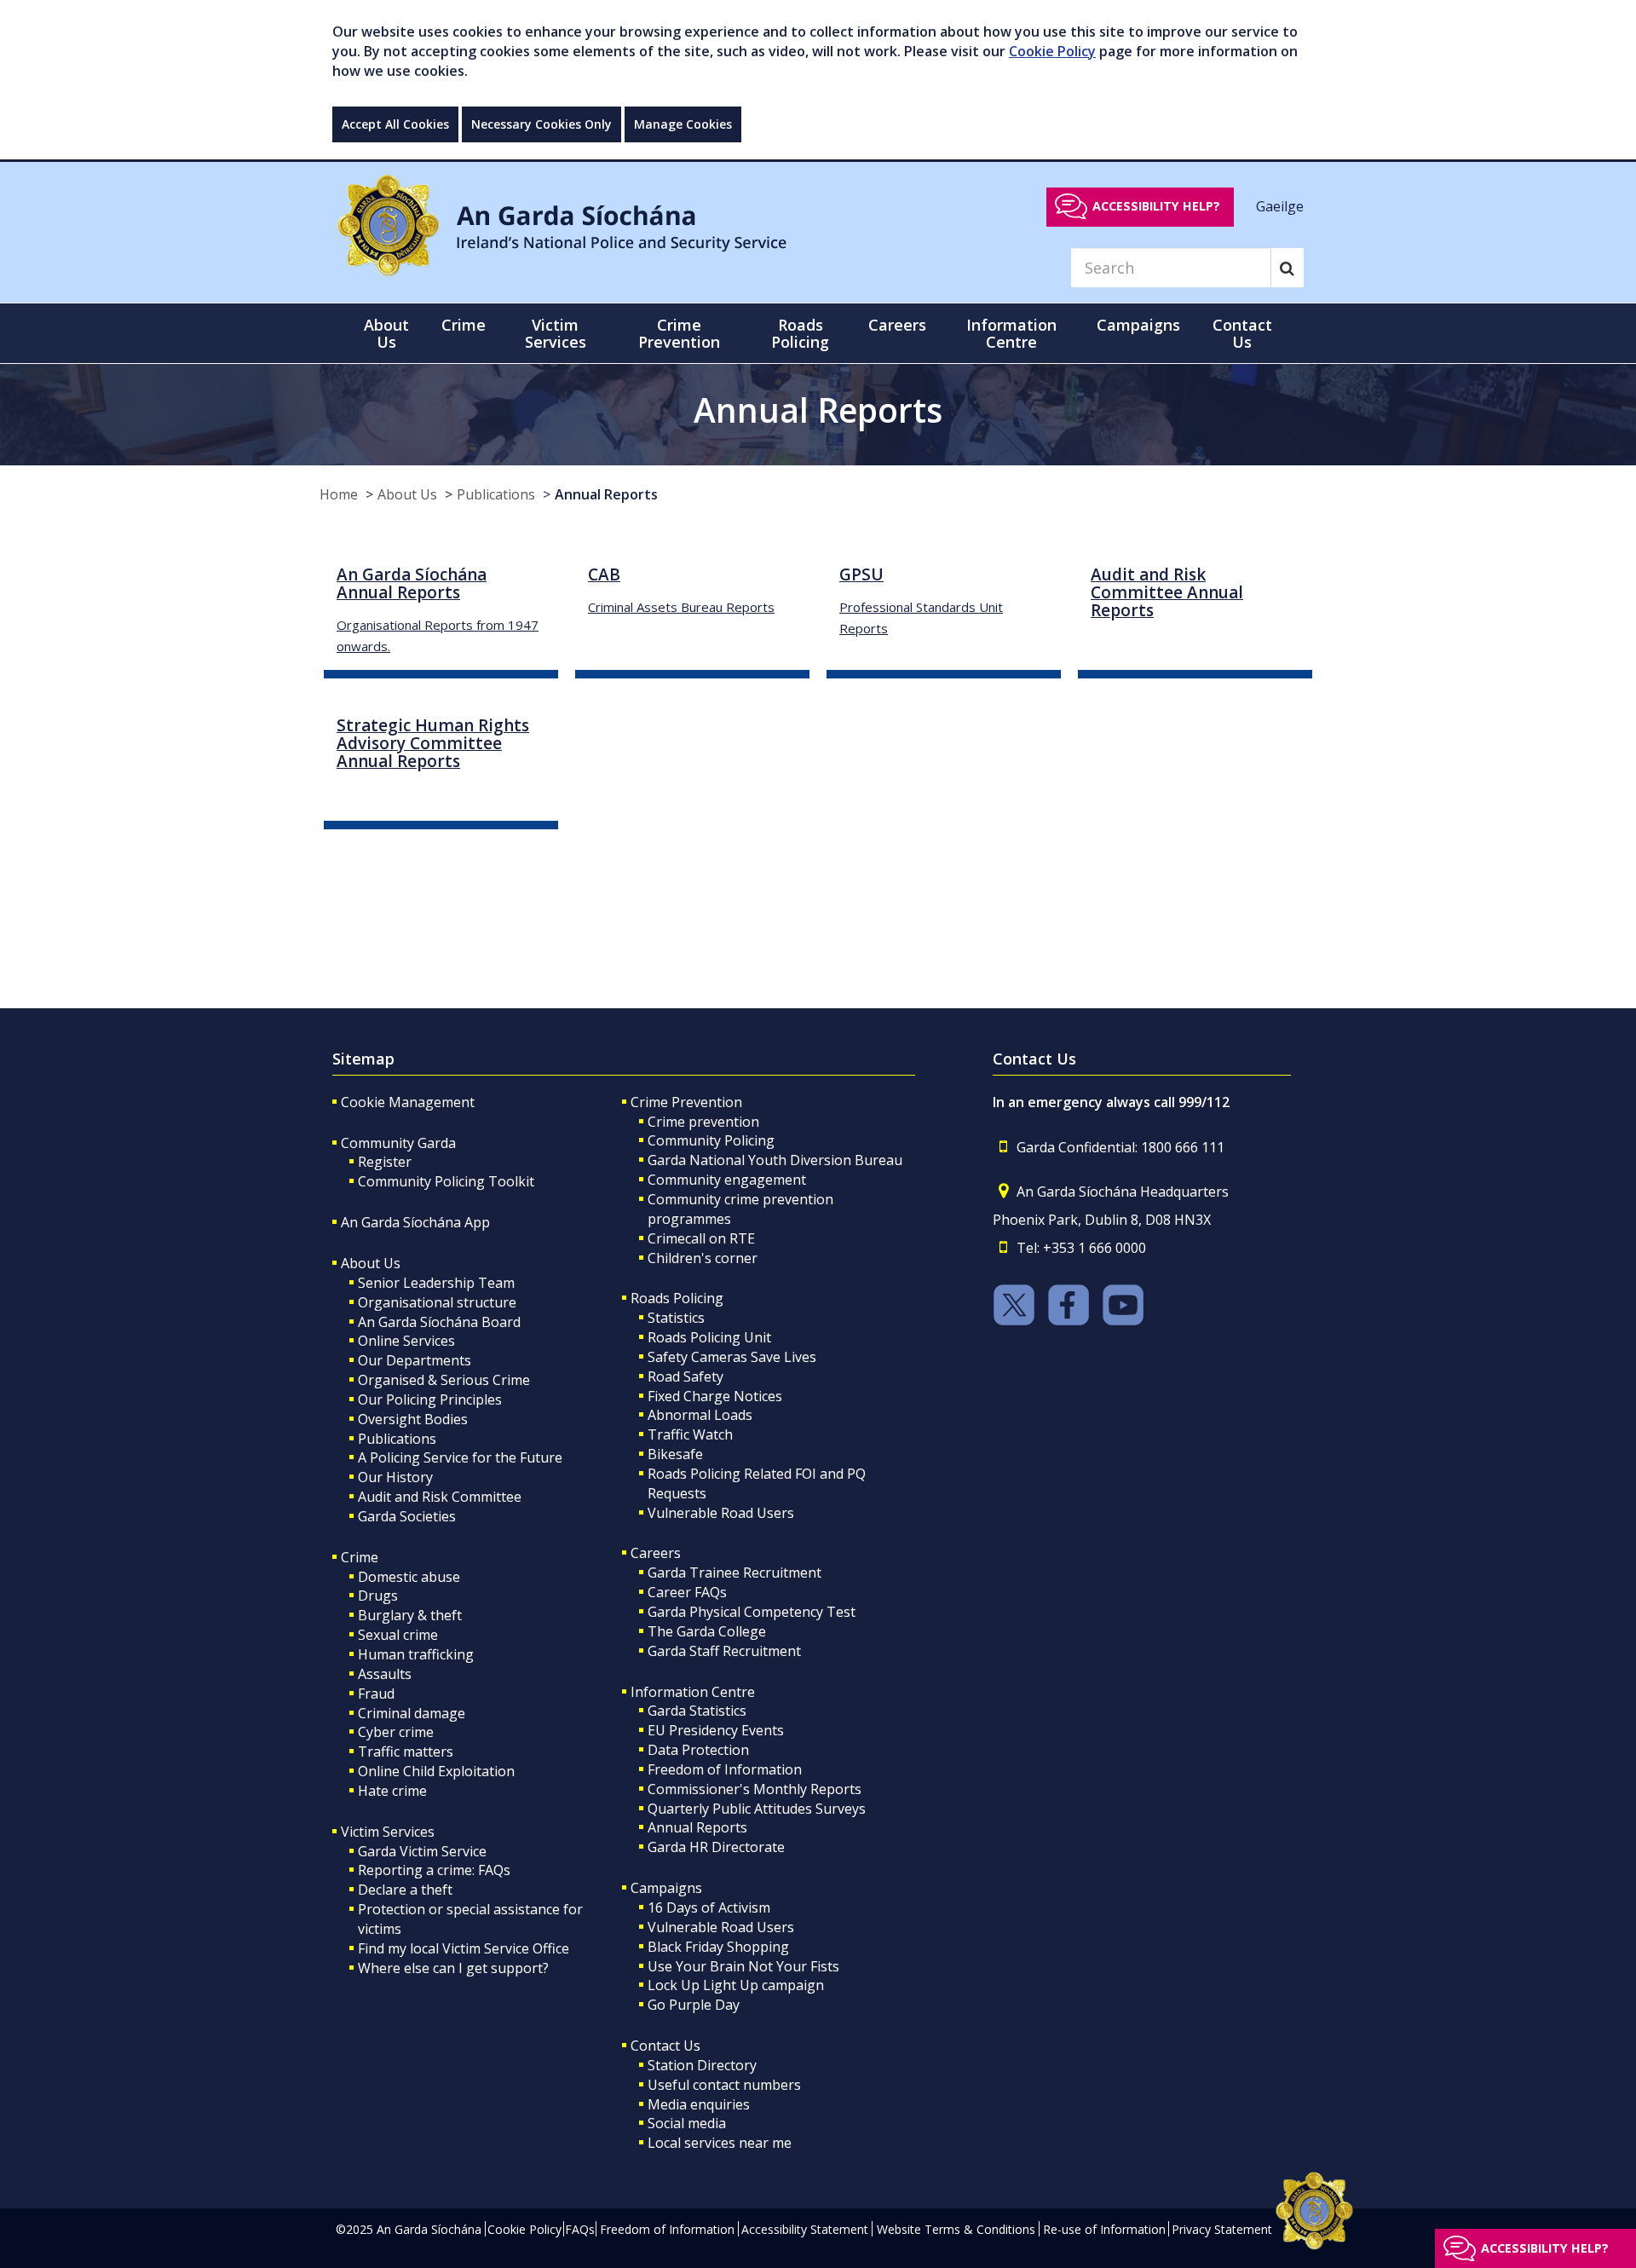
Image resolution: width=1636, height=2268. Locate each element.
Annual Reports (606, 494)
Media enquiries (699, 2104)
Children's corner (703, 1258)
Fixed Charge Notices (715, 1396)
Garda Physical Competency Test (752, 1612)
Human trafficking (416, 1654)
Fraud (376, 1694)
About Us (407, 494)
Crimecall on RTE (701, 1238)
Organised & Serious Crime (444, 1380)
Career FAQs (687, 1592)
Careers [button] (897, 325)
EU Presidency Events (716, 1730)
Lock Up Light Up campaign (736, 1985)
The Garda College (707, 1631)
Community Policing (711, 1140)
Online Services (406, 1341)
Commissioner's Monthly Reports (755, 1789)
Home (339, 494)
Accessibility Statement (805, 2229)
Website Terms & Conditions (956, 2229)
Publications (496, 494)
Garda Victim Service (422, 1851)
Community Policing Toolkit (446, 1181)
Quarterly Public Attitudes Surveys (757, 1809)
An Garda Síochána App (415, 1222)
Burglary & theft (410, 1615)
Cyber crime (396, 1732)
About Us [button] (386, 333)
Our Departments (415, 1360)
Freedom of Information (725, 1769)
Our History (395, 1477)
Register (385, 1162)
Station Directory (702, 2065)
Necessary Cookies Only (541, 124)
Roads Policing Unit (709, 1337)
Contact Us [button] (1242, 333)
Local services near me (720, 2143)
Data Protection (698, 1750)
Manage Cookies (683, 124)
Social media (687, 2123)
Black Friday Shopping (718, 1947)
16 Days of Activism (709, 1907)
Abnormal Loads (700, 1415)
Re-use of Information (1104, 2229)
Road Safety (686, 1376)
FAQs (580, 2229)
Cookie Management (408, 1102)
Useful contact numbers (724, 2085)
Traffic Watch (690, 1434)
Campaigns (666, 1888)
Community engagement (727, 1180)
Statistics (676, 1318)
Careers (656, 1553)
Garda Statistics (697, 1711)
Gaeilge (1280, 205)
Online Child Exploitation (436, 1771)
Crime (360, 1557)
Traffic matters (406, 1751)
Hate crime (392, 1791)
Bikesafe (675, 1454)
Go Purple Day (694, 2005)
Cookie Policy (1052, 51)
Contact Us (665, 2046)
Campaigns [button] (1138, 325)
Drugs (378, 1596)
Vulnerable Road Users (721, 1513)
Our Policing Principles (430, 1399)
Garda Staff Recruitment (724, 1651)
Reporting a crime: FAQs (434, 1870)
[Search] (1287, 268)
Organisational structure (437, 1302)
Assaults (385, 1674)
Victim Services (388, 1832)
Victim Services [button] (556, 333)
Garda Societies (407, 1516)
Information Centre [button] (1011, 333)
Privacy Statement (1222, 2229)
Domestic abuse (409, 1577)
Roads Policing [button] (800, 333)
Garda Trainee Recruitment (734, 1573)
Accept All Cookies (395, 124)
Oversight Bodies (413, 1419)
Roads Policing (677, 1298)
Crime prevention (703, 1122)
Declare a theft (405, 1890)
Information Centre (693, 1692)
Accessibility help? (1156, 206)
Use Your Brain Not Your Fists (743, 1966)
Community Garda (398, 1143)
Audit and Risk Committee (440, 1497)
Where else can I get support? (453, 1968)
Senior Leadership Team (436, 1283)
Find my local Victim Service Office (464, 1948)
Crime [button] (464, 325)
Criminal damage (412, 1713)
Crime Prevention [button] (679, 333)
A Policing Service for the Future (460, 1457)
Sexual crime (398, 1635)
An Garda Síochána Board (439, 1322)
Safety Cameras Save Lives (732, 1357)
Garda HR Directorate (716, 1847)
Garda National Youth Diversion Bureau (775, 1160)
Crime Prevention (686, 1102)
